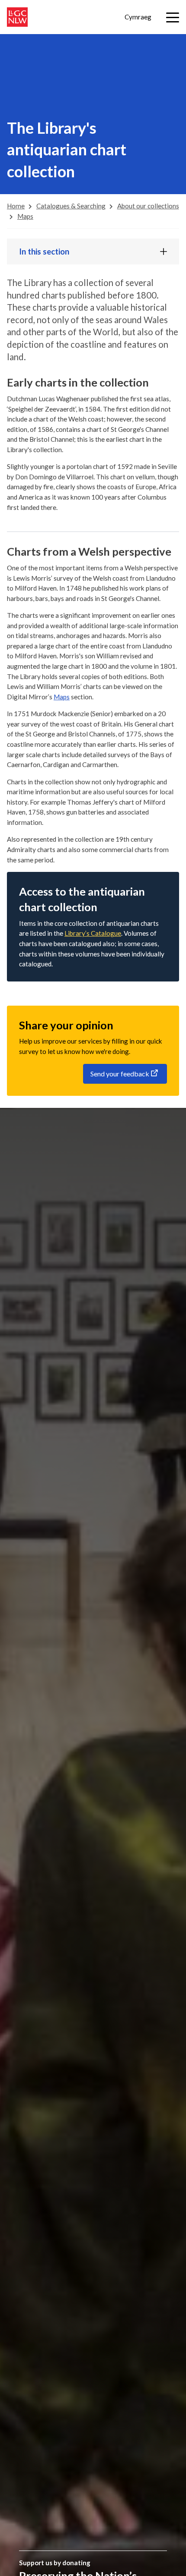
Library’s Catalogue (93, 933)
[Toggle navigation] (173, 17)
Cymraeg (138, 17)
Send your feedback (120, 1074)
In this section (44, 252)
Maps (62, 697)
